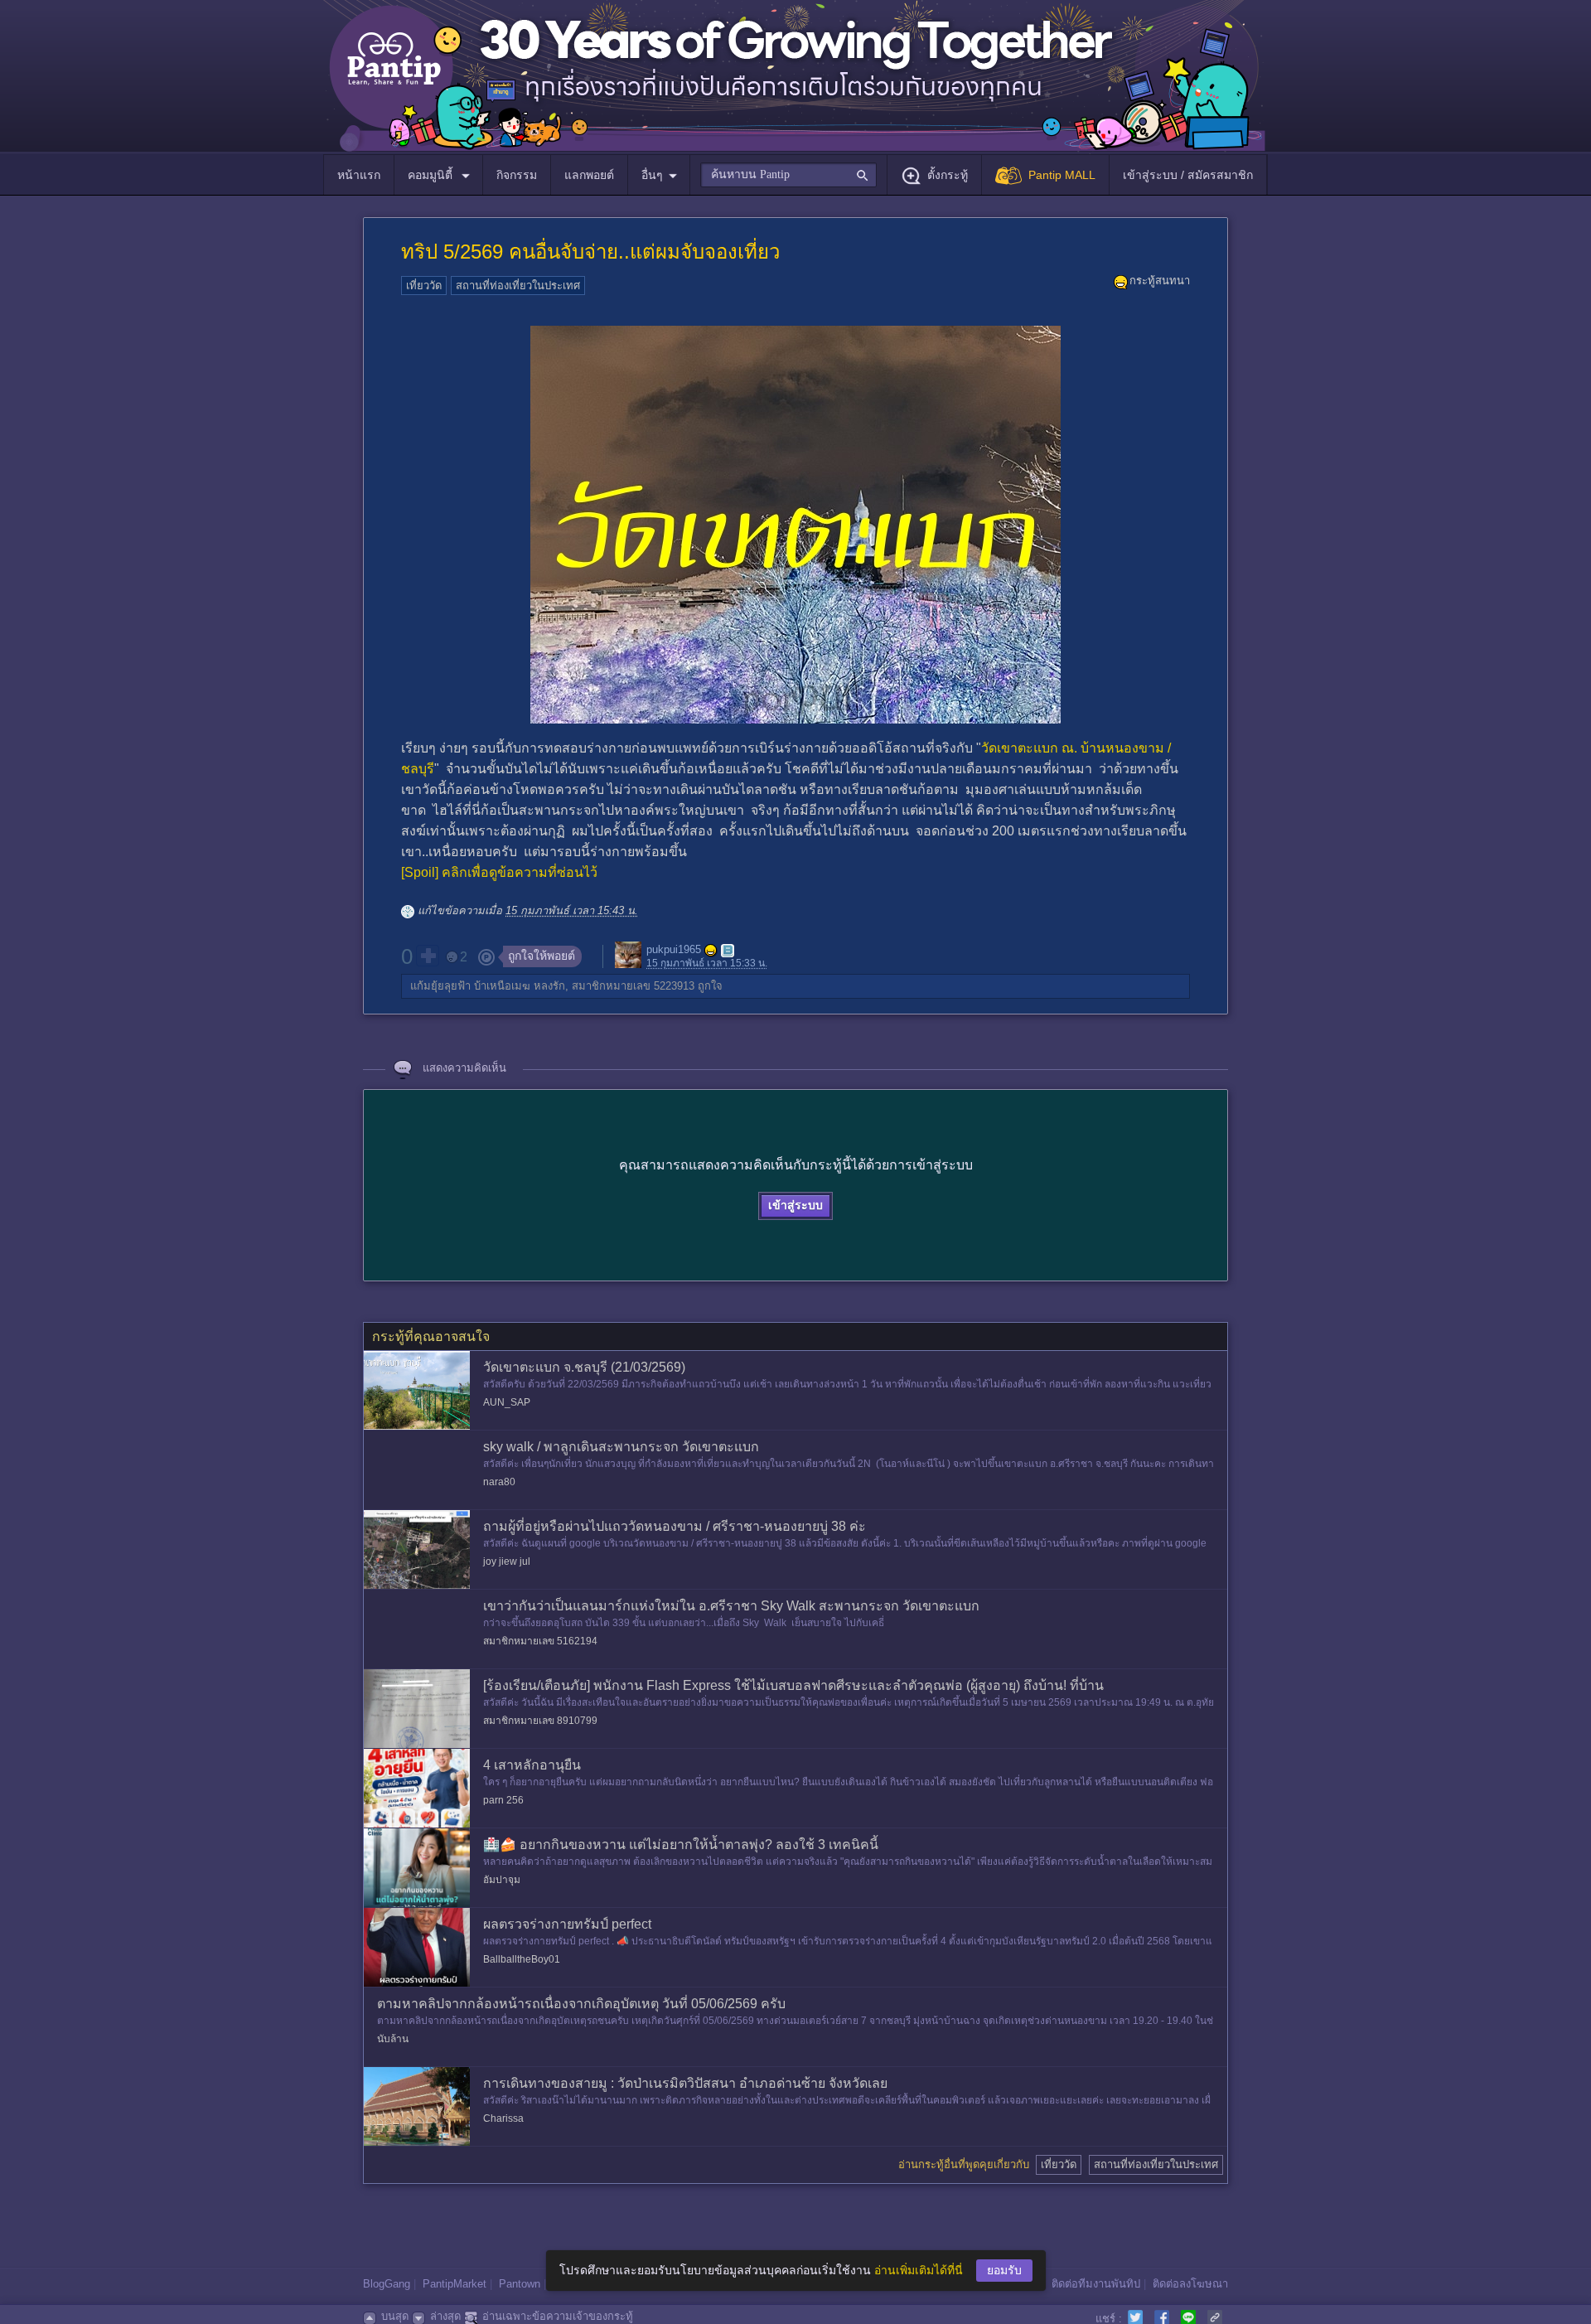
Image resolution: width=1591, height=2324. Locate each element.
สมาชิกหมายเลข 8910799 (540, 1721)
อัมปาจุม (502, 1880)
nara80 (499, 1482)
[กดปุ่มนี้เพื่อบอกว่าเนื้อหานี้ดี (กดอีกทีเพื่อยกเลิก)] (428, 956)
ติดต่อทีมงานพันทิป (1096, 2284)
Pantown (520, 2284)
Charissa (503, 2118)
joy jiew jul (507, 1561)
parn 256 (503, 1800)
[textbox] (788, 175)
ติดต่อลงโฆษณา (1190, 2284)
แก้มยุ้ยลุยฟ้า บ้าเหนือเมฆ (470, 986)
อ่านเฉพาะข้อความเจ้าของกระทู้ (558, 2316)
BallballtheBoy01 (522, 1959)
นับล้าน (393, 2039)
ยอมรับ (1004, 2270)
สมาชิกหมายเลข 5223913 (633, 986)
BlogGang (387, 2284)
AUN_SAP (507, 1402)
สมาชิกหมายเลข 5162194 (540, 1641)
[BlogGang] (728, 951)
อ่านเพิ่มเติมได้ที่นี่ (919, 2270)
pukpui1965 (674, 950)
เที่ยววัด (424, 286)
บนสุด (395, 2316)
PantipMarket (455, 2284)
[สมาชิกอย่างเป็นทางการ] (711, 951)
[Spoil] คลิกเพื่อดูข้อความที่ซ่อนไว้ (499, 872)
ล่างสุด (445, 2316)
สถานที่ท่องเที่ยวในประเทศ (518, 286)
